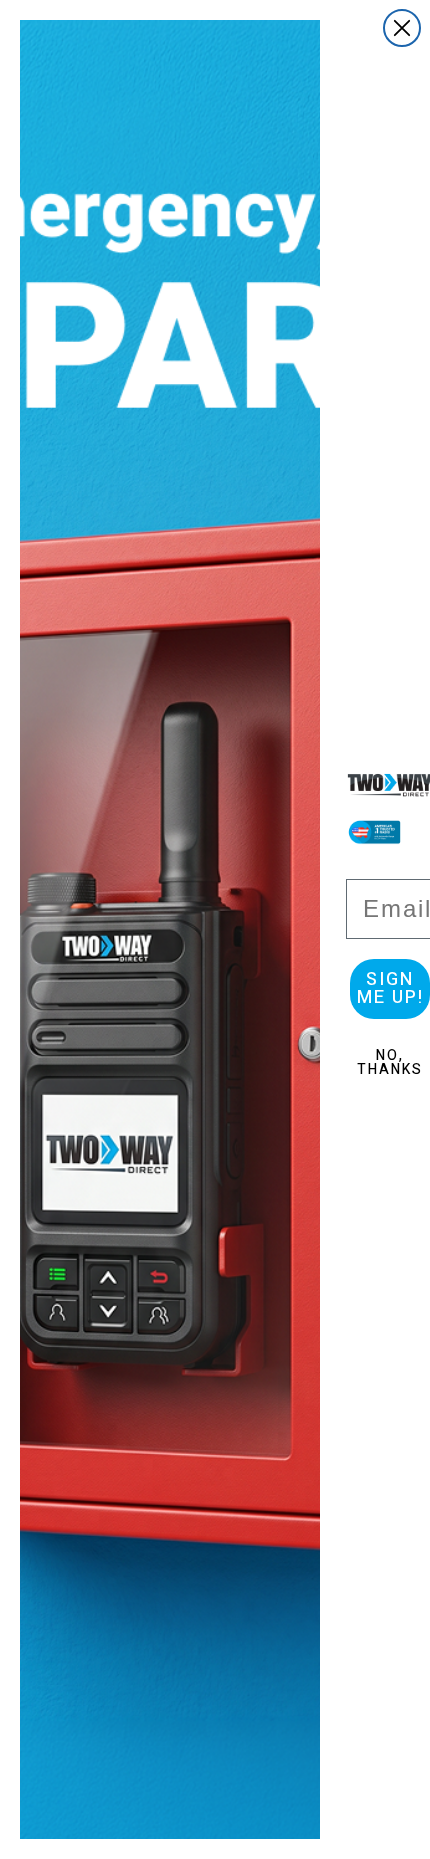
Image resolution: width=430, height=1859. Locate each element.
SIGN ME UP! (390, 988)
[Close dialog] (402, 28)
